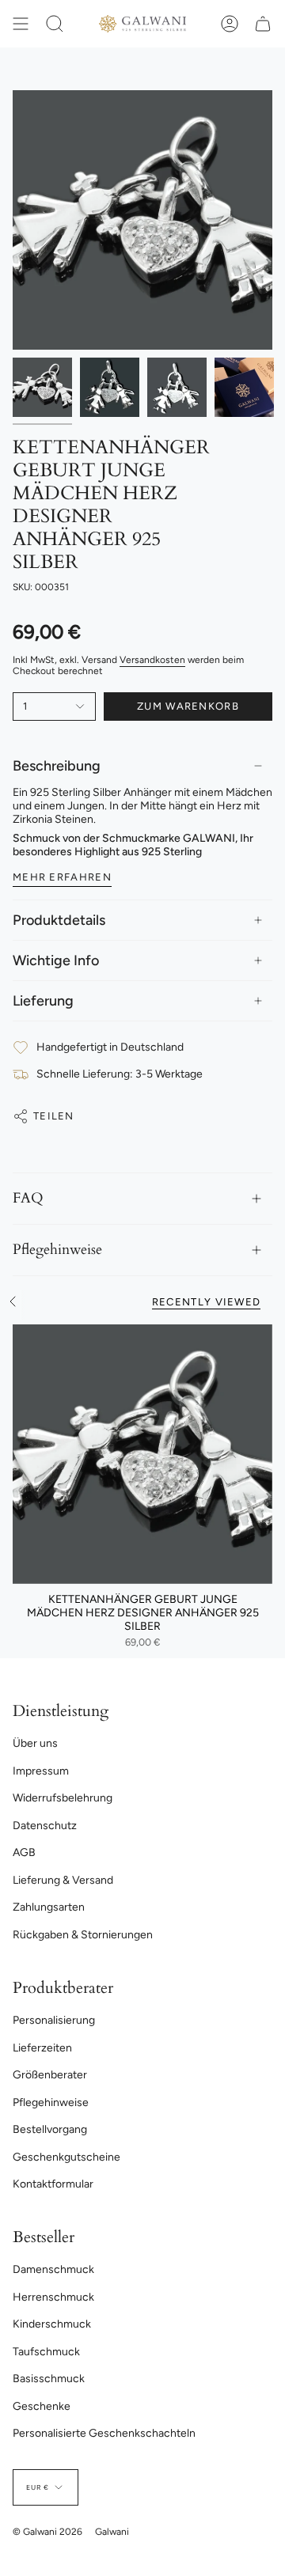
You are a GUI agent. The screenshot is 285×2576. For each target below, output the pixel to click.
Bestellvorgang (50, 2129)
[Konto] (230, 24)
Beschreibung (57, 766)
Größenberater (50, 2075)
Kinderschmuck (52, 2324)
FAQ (28, 1198)
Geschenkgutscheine (66, 2157)
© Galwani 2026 (47, 2532)
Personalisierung (54, 2020)
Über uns (35, 1743)
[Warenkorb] (263, 24)
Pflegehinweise (57, 1250)
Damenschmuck (53, 2269)
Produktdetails (59, 920)
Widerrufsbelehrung (63, 1798)
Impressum (41, 1771)
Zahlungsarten (49, 1907)
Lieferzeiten (42, 2048)
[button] (55, 24)
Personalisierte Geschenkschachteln (104, 2433)
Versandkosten (152, 660)
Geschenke (42, 2406)
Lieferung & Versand (63, 1880)
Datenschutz (45, 1826)
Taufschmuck (46, 2352)
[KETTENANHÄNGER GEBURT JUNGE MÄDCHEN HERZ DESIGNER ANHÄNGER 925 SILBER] (142, 1454)
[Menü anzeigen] (21, 24)
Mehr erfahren (62, 877)
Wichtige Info (56, 960)
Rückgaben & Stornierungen (83, 1935)
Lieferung (43, 1001)
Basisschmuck (49, 2379)
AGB (24, 1852)
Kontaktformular (53, 2184)
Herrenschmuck (53, 2297)
